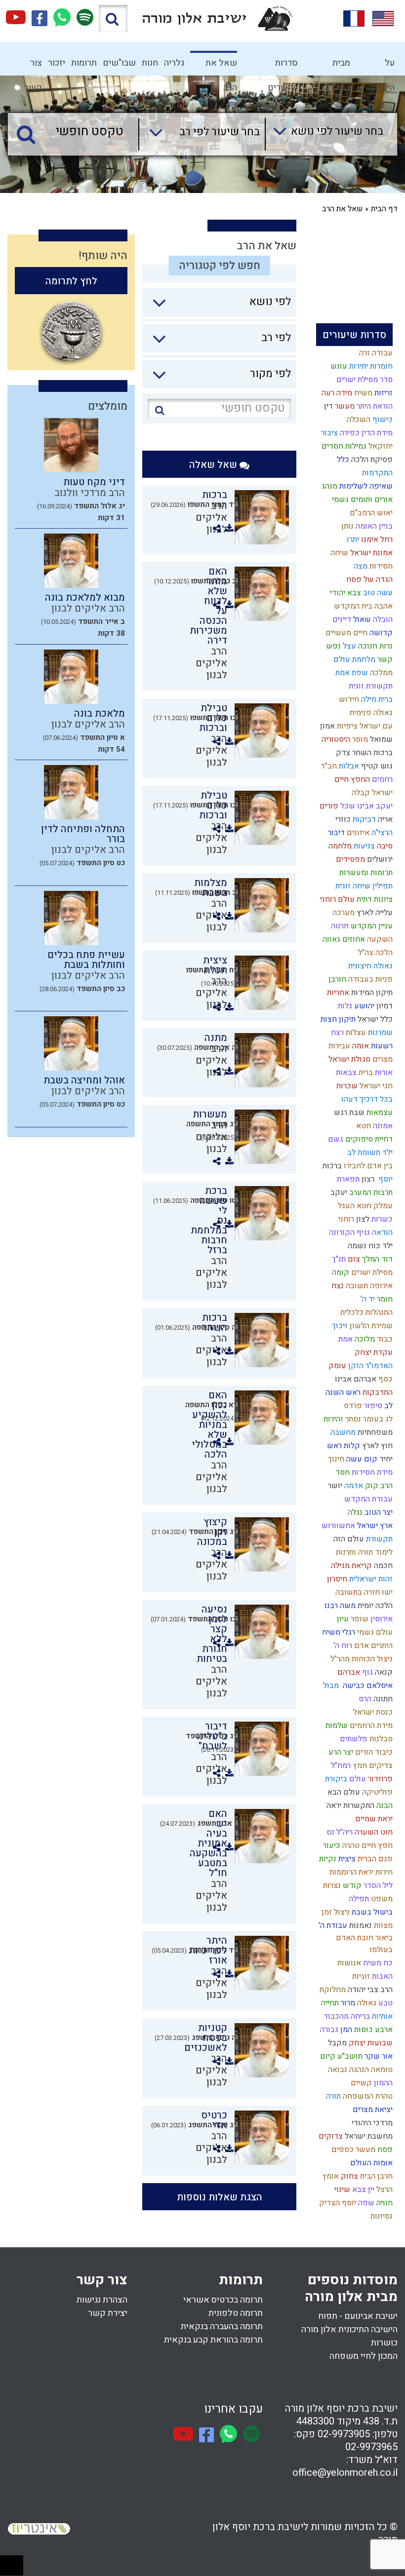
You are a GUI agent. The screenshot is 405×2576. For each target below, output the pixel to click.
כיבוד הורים (373, 1752)
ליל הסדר (377, 1885)
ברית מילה (376, 699)
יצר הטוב (378, 1512)
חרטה (339, 926)
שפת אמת (351, 673)
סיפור (372, 1406)
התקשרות (358, 1806)
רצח (336, 1033)
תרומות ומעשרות (365, 873)
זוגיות (360, 1976)
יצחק (356, 2043)
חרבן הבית (375, 2176)
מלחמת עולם (353, 659)
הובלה (382, 619)
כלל (342, 460)
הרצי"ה (381, 833)
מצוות (382, 1925)
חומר (384, 1299)
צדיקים (380, 1766)
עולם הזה (348, 1539)
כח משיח (377, 1963)
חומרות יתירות (370, 366)
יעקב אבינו (374, 806)
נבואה (337, 2070)
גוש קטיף (376, 766)
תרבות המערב (370, 1192)
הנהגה (358, 2070)
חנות (150, 63)
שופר (359, 1619)
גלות (344, 1006)
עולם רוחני (336, 899)
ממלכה (380, 673)
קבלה (360, 793)
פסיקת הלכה (371, 460)
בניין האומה (373, 526)
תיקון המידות (371, 993)
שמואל (380, 739)
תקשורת (378, 1539)
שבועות (379, 2043)
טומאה (381, 2070)
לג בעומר (377, 1419)
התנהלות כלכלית (365, 1312)
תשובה (356, 1286)
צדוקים (330, 2136)
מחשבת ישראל (368, 2136)
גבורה (328, 2030)
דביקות (363, 819)
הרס (364, 1699)
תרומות (84, 63)
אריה (384, 819)
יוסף (384, 1179)
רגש (340, 1113)
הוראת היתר (374, 406)
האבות (381, 1976)
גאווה (330, 939)
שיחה (338, 553)
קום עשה (361, 1459)
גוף (366, 1672)
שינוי (341, 2190)
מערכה (343, 913)
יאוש (384, 513)
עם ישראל (375, 726)
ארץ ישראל (374, 1526)
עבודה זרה (375, 353)
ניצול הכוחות (371, 1659)
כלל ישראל (374, 1019)
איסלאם (379, 1686)
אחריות (337, 993)
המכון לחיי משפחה (364, 2356)
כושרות (384, 2343)
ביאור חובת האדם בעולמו (364, 1944)
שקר (371, 2056)
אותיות (381, 2016)
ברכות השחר (371, 753)
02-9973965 (371, 2447)
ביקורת (335, 1779)
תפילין (382, 886)
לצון (362, 1219)
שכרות (346, 1086)
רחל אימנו (376, 539)
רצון (367, 1179)
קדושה (380, 633)
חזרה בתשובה (357, 1592)
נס (329, 1832)
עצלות (355, 1033)
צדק (342, 753)
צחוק (348, 2176)
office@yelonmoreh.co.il (345, 2473)
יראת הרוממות (350, 1872)
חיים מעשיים (345, 633)
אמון (326, 726)
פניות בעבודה (369, 979)
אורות (383, 1073)
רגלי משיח (338, 1632)
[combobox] (324, 134)
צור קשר (33, 66)
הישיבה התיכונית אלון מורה (349, 2329)
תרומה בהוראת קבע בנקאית (213, 2340)
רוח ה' (342, 1646)
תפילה (358, 1899)
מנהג (328, 486)
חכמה (382, 1566)
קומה (340, 1272)
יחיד (385, 1459)
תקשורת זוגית (370, 686)
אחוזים (353, 939)
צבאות (345, 1073)
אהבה (383, 606)
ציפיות (346, 726)
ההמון (382, 2083)
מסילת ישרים (371, 1272)
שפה (365, 2203)
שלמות (336, 1726)
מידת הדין (376, 433)
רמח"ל (340, 1766)
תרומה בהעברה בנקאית (222, 2326)
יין (370, 2190)
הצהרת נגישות (102, 2300)
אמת (344, 1339)
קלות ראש (343, 1446)
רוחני (345, 1219)
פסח (384, 2150)
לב (387, 1406)
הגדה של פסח (368, 579)
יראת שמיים (373, 1819)
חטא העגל (354, 1206)
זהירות (332, 1419)
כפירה (349, 433)
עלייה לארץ (374, 913)
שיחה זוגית (352, 886)
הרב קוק (378, 1486)
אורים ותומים (371, 500)
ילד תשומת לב (369, 1153)
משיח (362, 393)
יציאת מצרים (372, 2110)
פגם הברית (374, 1859)
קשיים (360, 2083)
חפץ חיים (376, 1845)
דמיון (384, 1006)
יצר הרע (340, 1752)
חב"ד (328, 766)
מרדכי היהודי (371, 2123)
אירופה (380, 1286)
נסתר (352, 1419)
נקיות (327, 1859)
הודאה (381, 1232)
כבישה (352, 1686)
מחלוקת (332, 1990)
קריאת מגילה (350, 1566)
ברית (365, 1073)
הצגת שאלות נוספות (220, 2197)
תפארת (347, 1179)
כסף (385, 1379)
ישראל (381, 793)
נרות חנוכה (374, 646)
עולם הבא (343, 1792)
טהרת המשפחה (367, 2096)
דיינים (341, 619)
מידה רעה (336, 393)
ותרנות (345, 1552)
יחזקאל (380, 446)
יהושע (363, 1006)
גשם (335, 1139)
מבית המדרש (337, 66)
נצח (337, 1286)
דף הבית (384, 209)
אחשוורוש (337, 1526)
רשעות (381, 1046)
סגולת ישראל (348, 1059)
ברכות (331, 1166)
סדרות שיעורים (283, 66)
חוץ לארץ (376, 1446)
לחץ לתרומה (71, 281)
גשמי (339, 500)
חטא (363, 1126)
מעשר (344, 406)
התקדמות (376, 473)
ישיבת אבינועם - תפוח (358, 2316)
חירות (383, 1872)
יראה (333, 1806)
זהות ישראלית (370, 1579)
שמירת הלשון (370, 1326)
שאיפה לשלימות (365, 486)
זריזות (383, 393)
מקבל (336, 2043)
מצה (360, 566)
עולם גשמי (374, 1632)
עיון (342, 1619)
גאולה (366, 2003)
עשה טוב (377, 593)
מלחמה (339, 846)
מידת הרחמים (370, 1726)
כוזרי (342, 819)
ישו (386, 1592)
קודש (351, 1885)
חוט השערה (373, 1832)
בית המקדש (352, 606)
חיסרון (336, 1579)
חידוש (348, 699)
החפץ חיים (351, 779)
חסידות (380, 566)
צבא (358, 2190)
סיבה (384, 846)
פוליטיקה (376, 1792)
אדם (361, 1646)
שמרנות (379, 1033)
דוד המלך (376, 1259)
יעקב (338, 1192)
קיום (327, 2056)
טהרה (350, 1845)
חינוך (335, 1459)
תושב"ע (349, 2056)
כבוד (384, 1339)
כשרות (381, 1219)
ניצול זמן (335, 1912)
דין (327, 406)
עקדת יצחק (373, 1352)
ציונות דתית (374, 899)
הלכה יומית (374, 1606)
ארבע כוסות (372, 2030)
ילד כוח (380, 1246)
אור (386, 2056)
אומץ (329, 2176)
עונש (338, 366)
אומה (360, 1046)
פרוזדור (379, 1779)
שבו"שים (119, 63)
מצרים (382, 1059)
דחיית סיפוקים (368, 1139)
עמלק (382, 1206)
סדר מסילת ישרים (364, 380)
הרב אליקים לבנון (211, 663)
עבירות (338, 1046)
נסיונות (381, 2216)
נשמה (356, 1246)
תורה (332, 2096)
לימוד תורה (374, 1552)
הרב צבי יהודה (369, 1990)
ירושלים (379, 859)
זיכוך (339, 1326)
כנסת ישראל (372, 1712)
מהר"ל (339, 1659)
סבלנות (380, 1739)
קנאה (383, 1672)
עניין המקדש (371, 926)
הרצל (384, 2190)
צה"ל (365, 953)
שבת (356, 1113)
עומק (336, 1366)
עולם (357, 1779)
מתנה (216, 1038)
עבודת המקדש (367, 1499)
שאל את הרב (221, 66)
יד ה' (367, 1299)
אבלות (348, 766)
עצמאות (379, 1113)
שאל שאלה (214, 465)
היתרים (381, 1646)
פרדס (352, 1406)
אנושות (348, 1963)
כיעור (331, 1845)
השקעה (379, 939)
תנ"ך (338, 1259)
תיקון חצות (337, 1019)
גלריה (174, 63)
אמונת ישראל (370, 553)
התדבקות (377, 1392)
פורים (328, 806)
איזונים (357, 833)
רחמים (381, 779)
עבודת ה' (332, 1925)
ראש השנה (342, 1392)
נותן (346, 526)
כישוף (382, 420)
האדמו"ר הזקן (369, 1366)
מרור (347, 2003)
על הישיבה (381, 66)
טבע (385, 2003)
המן (345, 2030)
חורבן (336, 979)
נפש (332, 646)
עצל (348, 646)
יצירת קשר (108, 2313)
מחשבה (342, 1432)
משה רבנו (339, 1606)
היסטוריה (335, 739)
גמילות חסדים (343, 446)
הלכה (383, 953)
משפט (381, 1899)
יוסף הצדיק (337, 2203)
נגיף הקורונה (348, 1232)
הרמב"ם (361, 513)
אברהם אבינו (355, 1379)
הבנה (384, 1806)
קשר (384, 659)
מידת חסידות (371, 1472)
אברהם (348, 1672)
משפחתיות (374, 1432)
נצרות (331, 1885)
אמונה (382, 1126)
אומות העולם (370, 2163)
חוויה (384, 2203)
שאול (361, 619)
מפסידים (349, 859)
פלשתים (353, 1739)
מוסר (359, 739)
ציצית (346, 1859)
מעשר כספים (352, 2150)
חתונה (382, 1699)
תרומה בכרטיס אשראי (223, 2300)
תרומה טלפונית (236, 2313)
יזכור (57, 63)
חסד (342, 1472)
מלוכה (364, 1339)
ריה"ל (344, 1832)
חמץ (359, 1766)
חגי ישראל (375, 1086)
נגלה (354, 1512)
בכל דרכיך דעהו (366, 1099)
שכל (347, 806)
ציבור (328, 433)
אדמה (353, 1486)
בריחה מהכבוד (346, 2016)
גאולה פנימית (370, 713)
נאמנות (360, 1925)
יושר (334, 1486)
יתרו (352, 539)
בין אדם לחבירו (367, 1166)
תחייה (329, 2003)
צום (353, 1259)
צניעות (363, 846)
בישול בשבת (371, 1912)
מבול (330, 1686)
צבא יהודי (344, 593)
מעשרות (210, 1114)
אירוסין (381, 1619)
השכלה (358, 420)
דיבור (335, 833)
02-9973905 (344, 2434)
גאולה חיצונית (369, 966)
